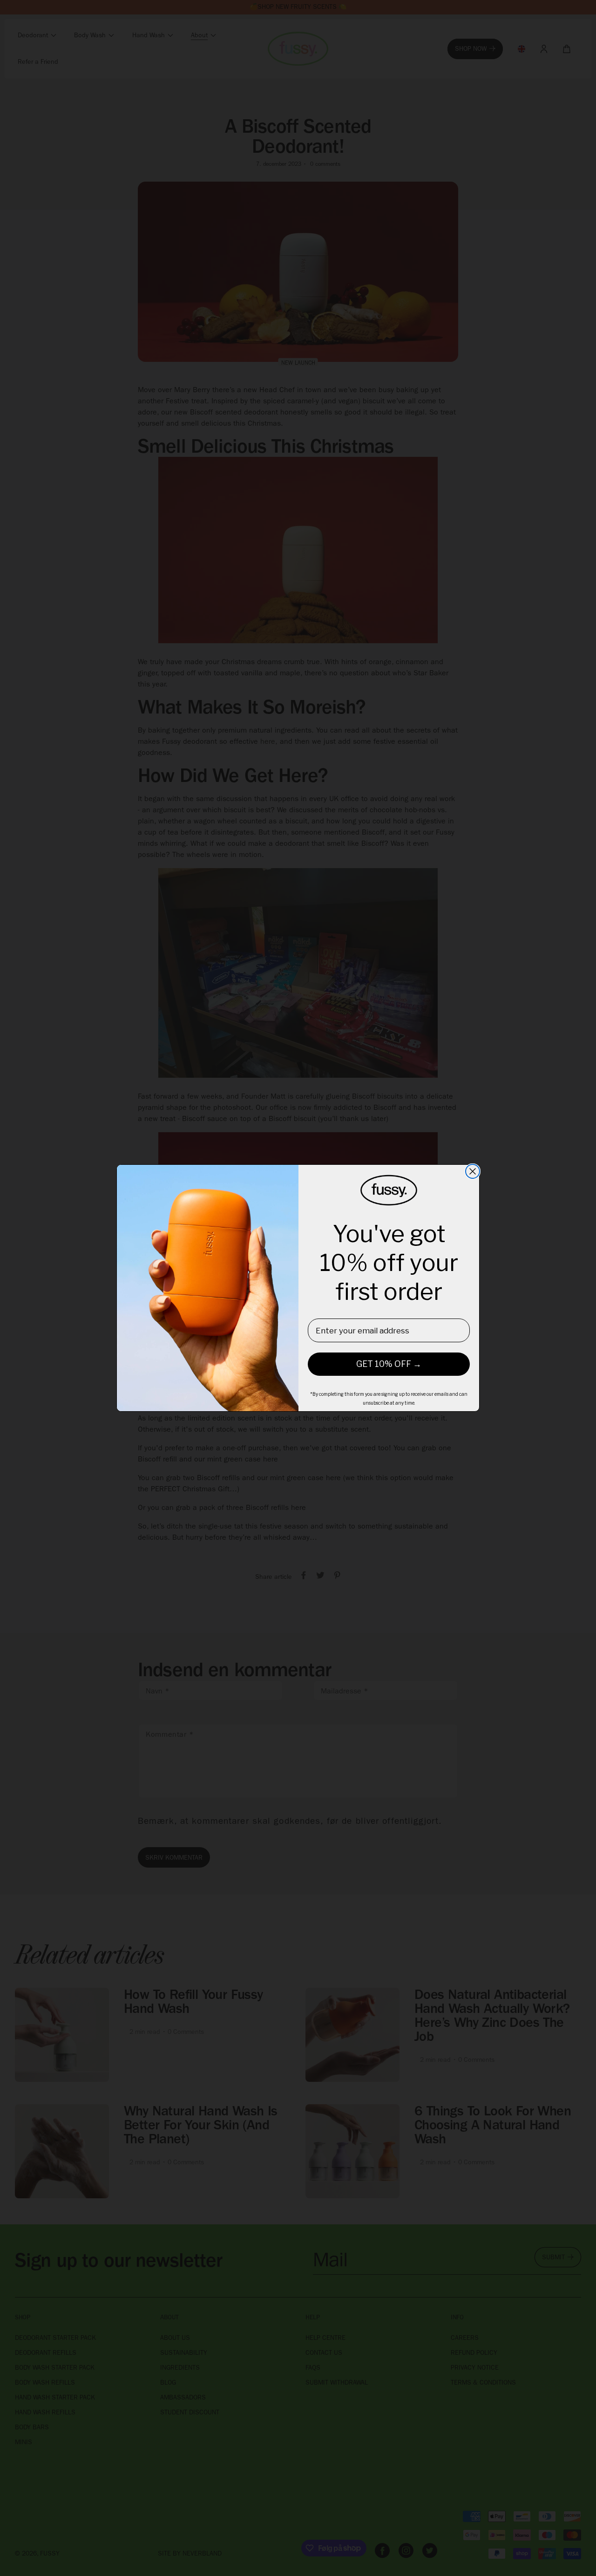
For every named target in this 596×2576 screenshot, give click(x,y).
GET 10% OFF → (389, 1364)
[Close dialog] (473, 1171)
